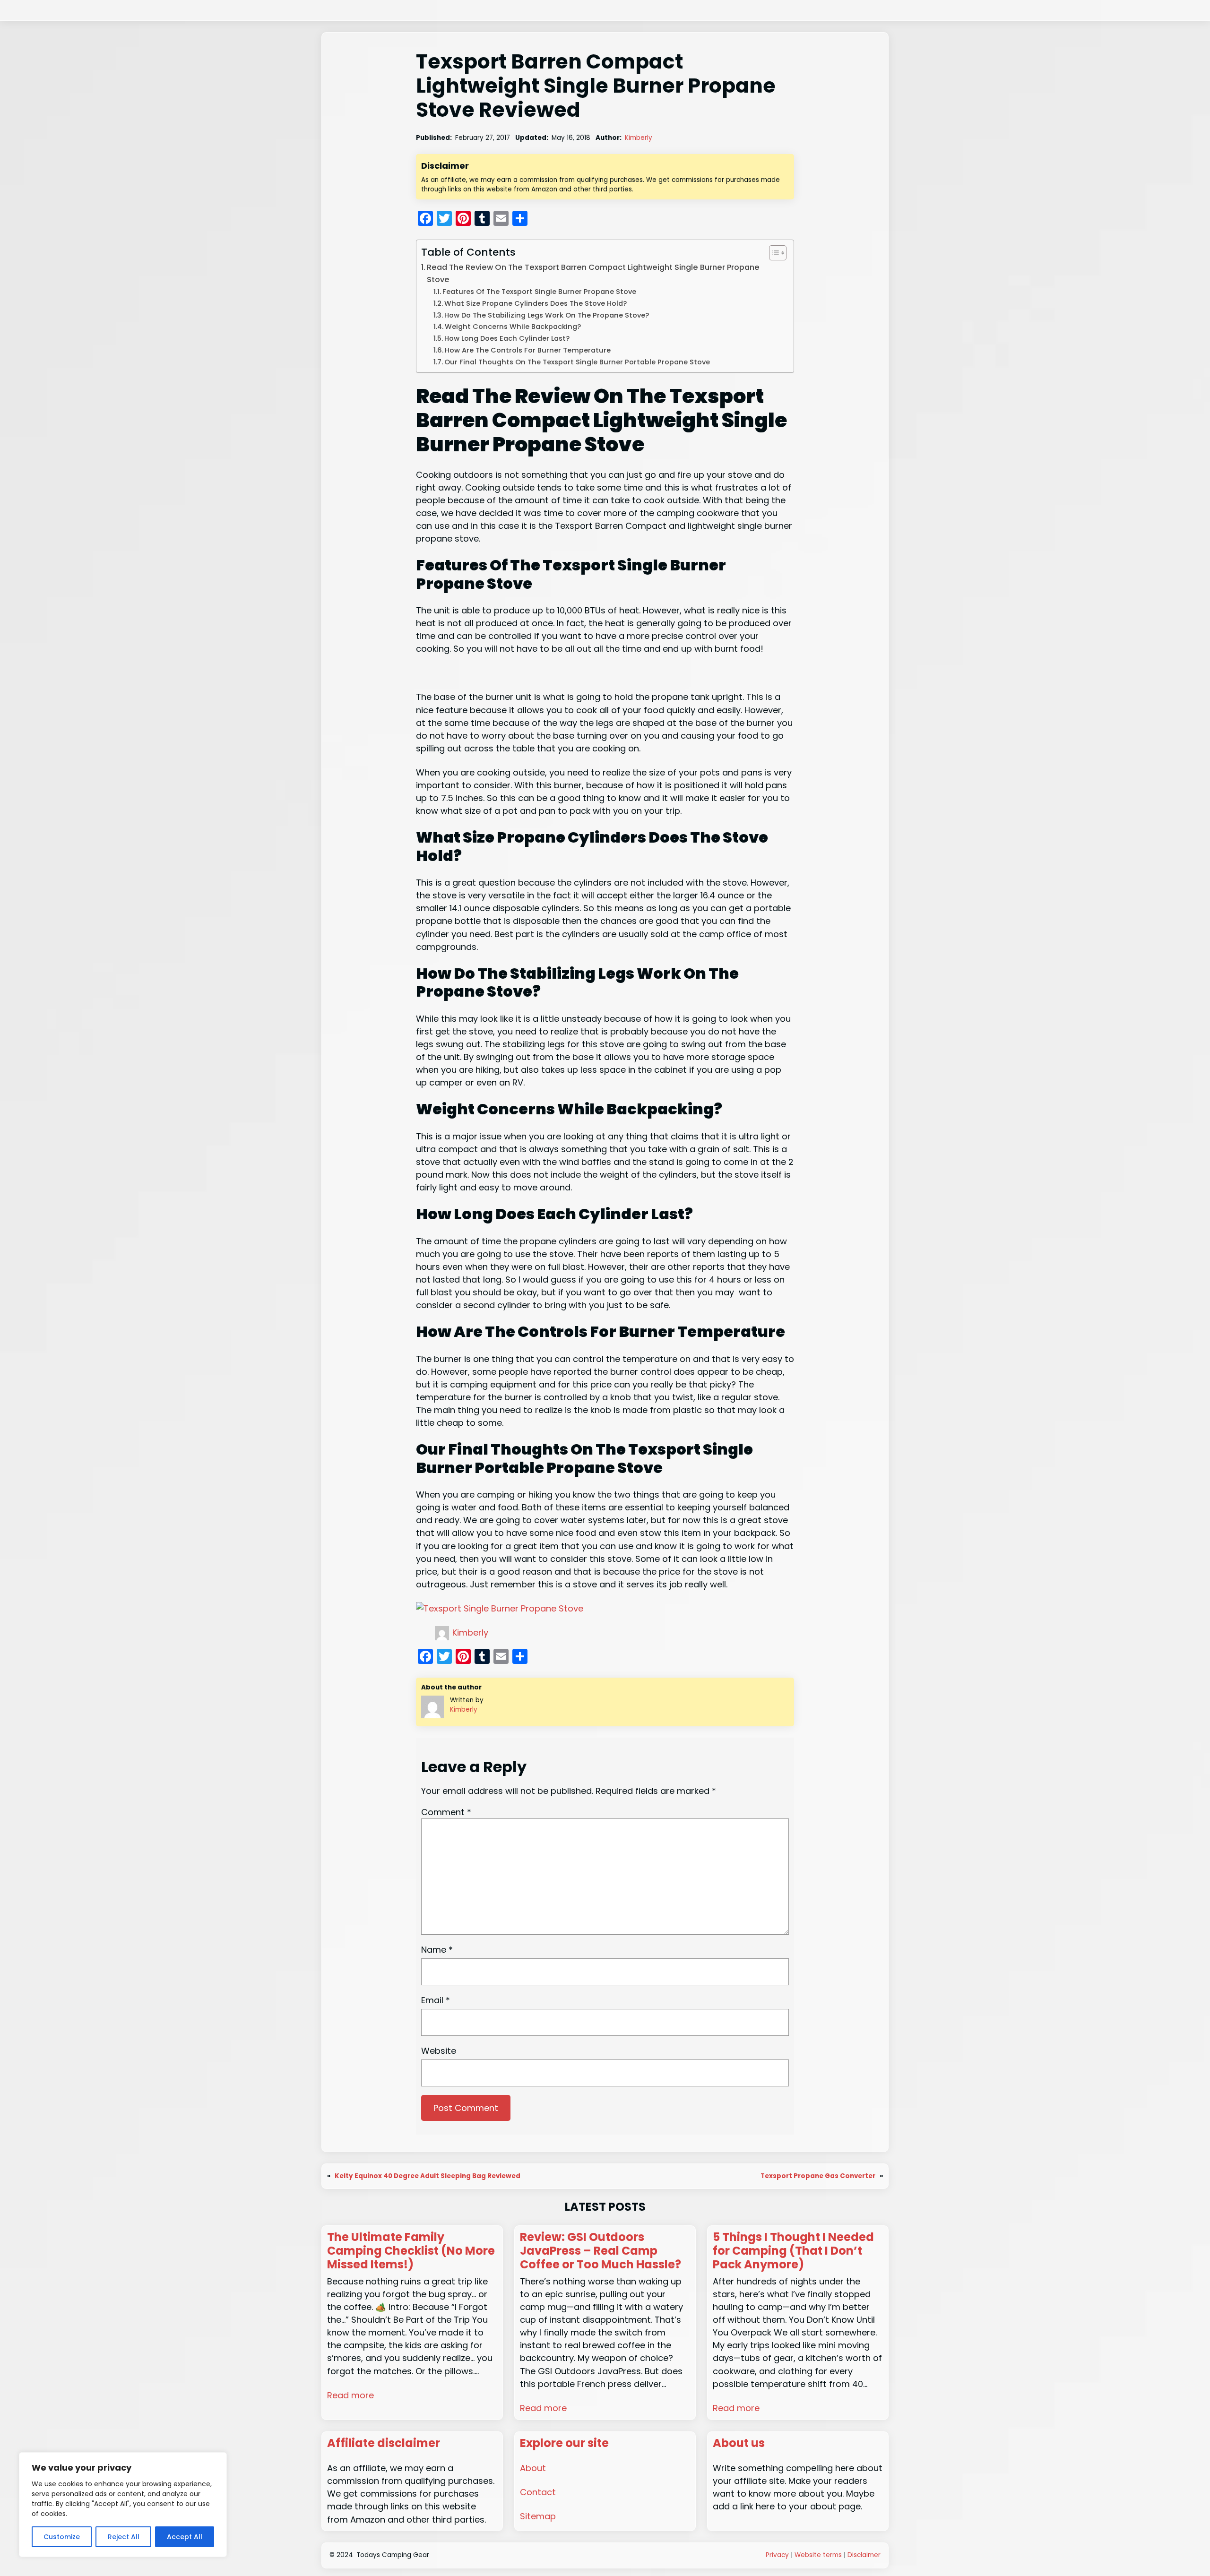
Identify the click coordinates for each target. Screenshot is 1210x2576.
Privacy (777, 2555)
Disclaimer (864, 2555)
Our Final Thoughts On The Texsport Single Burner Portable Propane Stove (577, 362)
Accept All (185, 2537)
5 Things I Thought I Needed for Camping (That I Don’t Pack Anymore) (793, 2251)
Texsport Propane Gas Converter (818, 2176)
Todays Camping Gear (393, 2555)
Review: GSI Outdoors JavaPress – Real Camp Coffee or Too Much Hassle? (601, 2251)
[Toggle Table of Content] (773, 253)
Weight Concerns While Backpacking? (514, 327)
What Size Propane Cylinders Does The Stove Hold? (536, 303)
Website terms (818, 2555)
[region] (123, 2505)
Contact (538, 2492)
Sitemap (538, 2516)
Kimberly (639, 138)
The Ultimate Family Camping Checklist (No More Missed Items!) (411, 2251)
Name (437, 1950)
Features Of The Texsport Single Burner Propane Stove (539, 292)
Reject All (124, 2537)
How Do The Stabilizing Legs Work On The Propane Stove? (547, 315)
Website (439, 2051)
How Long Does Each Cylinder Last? (508, 338)
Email (436, 2000)
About (533, 2468)
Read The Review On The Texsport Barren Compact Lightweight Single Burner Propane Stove (593, 273)
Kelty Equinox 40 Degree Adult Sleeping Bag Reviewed (428, 2176)
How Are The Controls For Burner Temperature (528, 350)
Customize (62, 2537)
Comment (446, 1812)
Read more (350, 2395)
